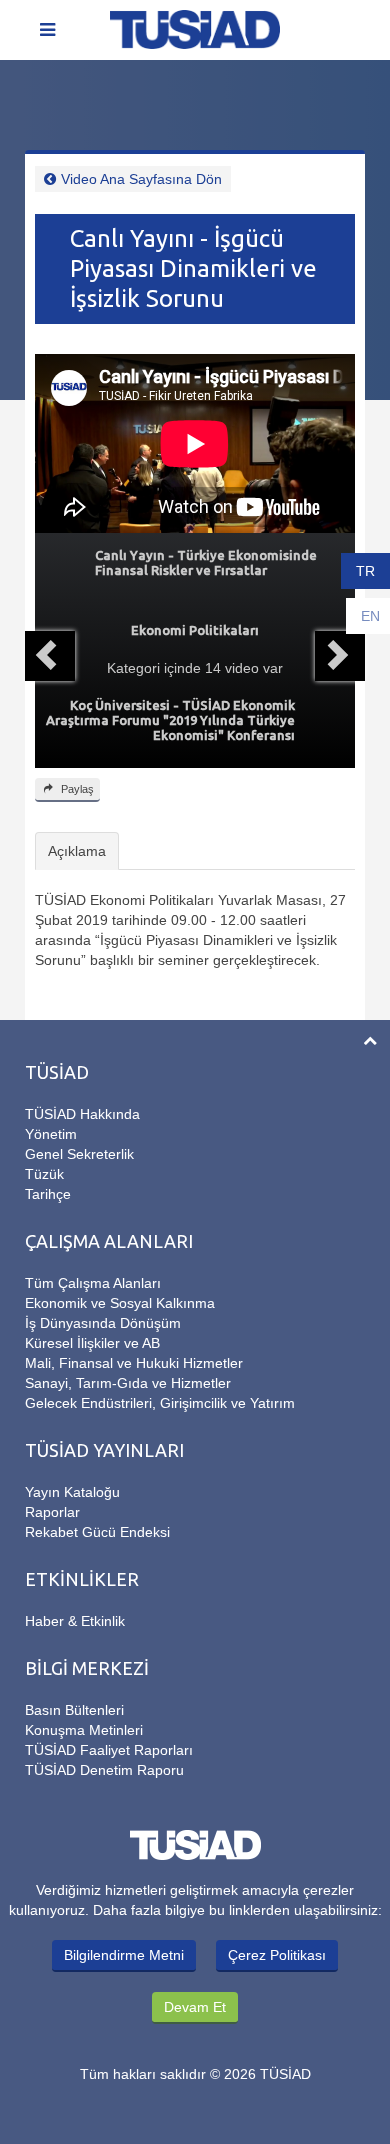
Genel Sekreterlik (79, 1154)
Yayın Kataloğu (72, 1492)
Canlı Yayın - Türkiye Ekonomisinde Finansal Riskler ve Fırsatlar (206, 562)
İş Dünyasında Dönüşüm (103, 1323)
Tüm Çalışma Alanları (93, 1283)
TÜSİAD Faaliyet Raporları (109, 1750)
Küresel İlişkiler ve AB (92, 1343)
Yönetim (51, 1134)
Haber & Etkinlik (75, 1621)
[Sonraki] (340, 656)
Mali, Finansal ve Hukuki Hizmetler (134, 1363)
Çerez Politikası (277, 1955)
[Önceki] (50, 656)
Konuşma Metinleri (84, 1730)
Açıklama (77, 851)
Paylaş (76, 789)
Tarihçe (48, 1194)
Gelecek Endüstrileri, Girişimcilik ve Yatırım (160, 1403)
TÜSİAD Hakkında (82, 1114)
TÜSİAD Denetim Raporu (104, 1770)
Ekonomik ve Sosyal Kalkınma (120, 1303)
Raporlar (52, 1512)
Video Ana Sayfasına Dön (141, 179)
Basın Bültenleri (74, 1710)
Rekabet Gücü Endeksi (97, 1532)
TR (365, 571)
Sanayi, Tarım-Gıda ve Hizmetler (128, 1383)
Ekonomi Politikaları (195, 630)
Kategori (133, 668)
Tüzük (44, 1174)
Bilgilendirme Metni (124, 1955)
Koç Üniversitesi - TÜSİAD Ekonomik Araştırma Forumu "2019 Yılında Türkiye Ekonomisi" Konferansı (170, 720)
